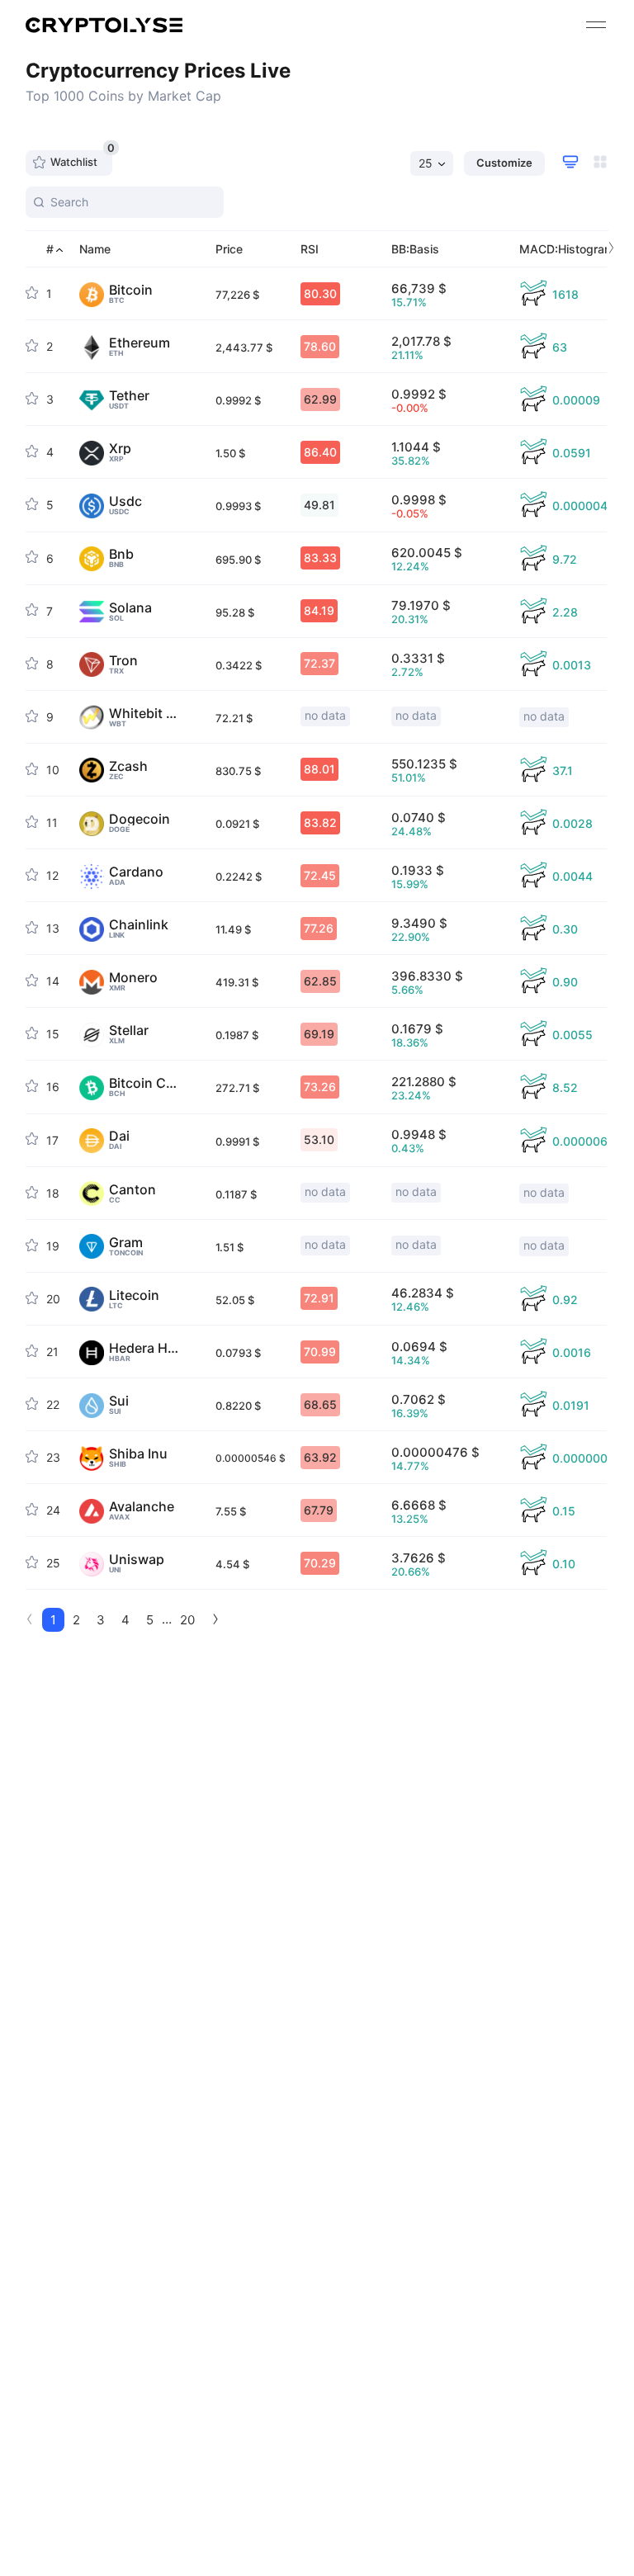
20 (187, 1620)
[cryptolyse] (104, 25)
